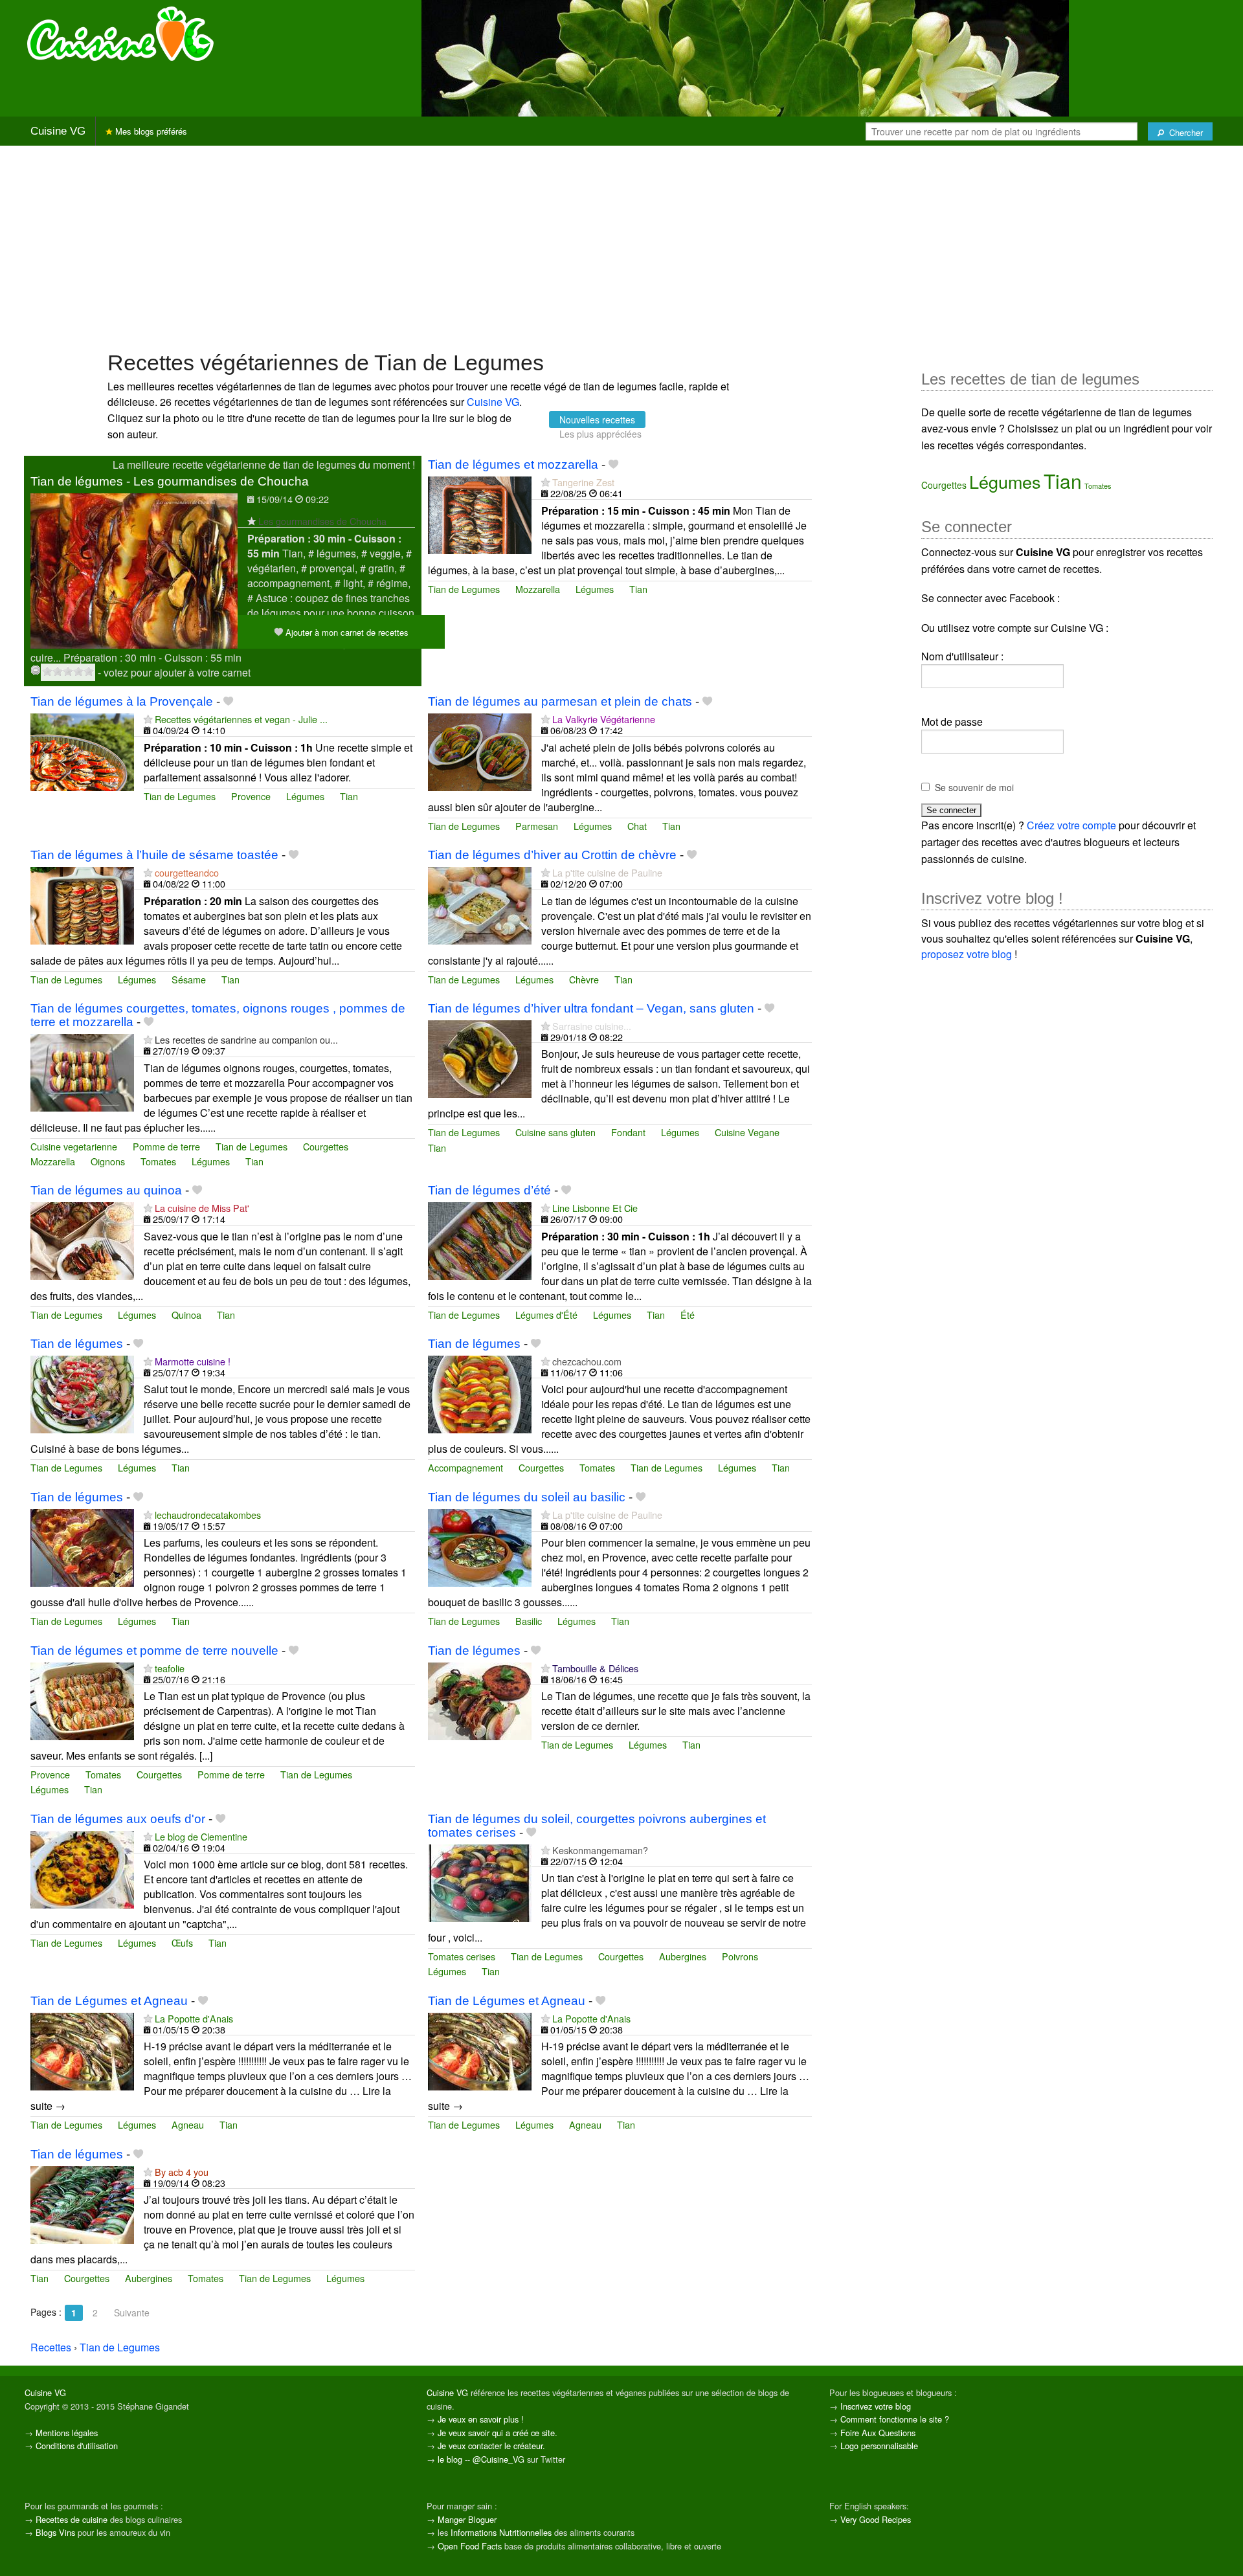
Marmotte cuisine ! (193, 1361)
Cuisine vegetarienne (74, 1146)
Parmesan (537, 826)
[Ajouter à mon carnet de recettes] (613, 465)
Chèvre (584, 979)
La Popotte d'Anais (194, 2018)
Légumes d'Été (546, 1315)
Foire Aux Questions (878, 2433)
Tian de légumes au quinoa (106, 1190)
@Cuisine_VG (498, 2459)
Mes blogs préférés (150, 131)
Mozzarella (538, 589)
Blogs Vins (55, 2532)
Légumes (595, 589)
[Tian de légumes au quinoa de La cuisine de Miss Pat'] (82, 1239)
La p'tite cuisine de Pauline (607, 872)
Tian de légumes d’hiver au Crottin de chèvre (552, 855)
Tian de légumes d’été (489, 1190)
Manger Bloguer (467, 2519)
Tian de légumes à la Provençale (122, 701)
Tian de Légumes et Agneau (109, 2001)
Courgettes (326, 1146)
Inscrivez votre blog (876, 2406)
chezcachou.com (587, 1361)
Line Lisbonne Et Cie (595, 1208)
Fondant (628, 1132)
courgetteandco (187, 872)
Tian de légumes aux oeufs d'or (118, 1819)
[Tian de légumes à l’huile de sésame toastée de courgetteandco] (82, 904)
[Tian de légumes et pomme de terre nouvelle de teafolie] (82, 1700)
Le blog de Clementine (201, 1836)
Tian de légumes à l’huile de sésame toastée (154, 855)
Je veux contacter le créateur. (491, 2446)
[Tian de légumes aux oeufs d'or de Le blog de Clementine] (82, 1868)
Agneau (188, 2124)
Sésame (189, 979)
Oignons (108, 1161)
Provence (251, 796)
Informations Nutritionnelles (501, 2532)
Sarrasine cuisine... (592, 1026)
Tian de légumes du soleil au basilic (527, 1497)
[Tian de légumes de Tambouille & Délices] (480, 1700)
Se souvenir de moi (974, 787)
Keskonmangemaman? (600, 1850)
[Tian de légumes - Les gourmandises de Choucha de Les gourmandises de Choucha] (134, 569)
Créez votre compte (1071, 825)
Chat (637, 826)
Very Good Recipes (876, 2519)
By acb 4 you (182, 2172)
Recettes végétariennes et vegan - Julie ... (241, 719)
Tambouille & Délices (595, 1668)
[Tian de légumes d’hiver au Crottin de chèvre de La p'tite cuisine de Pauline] (480, 904)
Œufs (182, 1943)
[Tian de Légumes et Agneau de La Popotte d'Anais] (82, 2050)
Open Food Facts (470, 2546)
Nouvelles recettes (597, 420)
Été (688, 1315)
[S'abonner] (252, 521)
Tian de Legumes (464, 589)
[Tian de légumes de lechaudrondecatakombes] (82, 1546)
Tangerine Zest (583, 482)
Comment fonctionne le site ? (895, 2419)
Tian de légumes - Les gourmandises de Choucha (170, 481)
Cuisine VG (58, 131)
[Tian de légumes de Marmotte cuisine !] (82, 1393)
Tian (638, 589)
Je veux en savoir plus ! (481, 2419)
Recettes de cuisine (72, 2519)
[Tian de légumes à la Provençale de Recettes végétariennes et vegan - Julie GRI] (82, 751)
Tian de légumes (77, 1344)
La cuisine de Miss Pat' (202, 1208)
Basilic (529, 1621)
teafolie (170, 1668)
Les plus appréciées (600, 434)
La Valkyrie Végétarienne (604, 719)
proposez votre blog (967, 954)
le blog (450, 2459)
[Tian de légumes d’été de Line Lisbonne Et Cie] (480, 1239)
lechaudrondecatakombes (208, 1515)
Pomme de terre (166, 1146)
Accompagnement (465, 1467)
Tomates (158, 1161)
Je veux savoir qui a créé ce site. (498, 2433)
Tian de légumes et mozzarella (513, 465)
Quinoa (186, 1315)
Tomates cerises (462, 1956)
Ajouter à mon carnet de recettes (346, 632)
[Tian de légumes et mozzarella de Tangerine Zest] (480, 514)
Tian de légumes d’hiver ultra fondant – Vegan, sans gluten (591, 1008)
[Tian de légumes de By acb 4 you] (82, 2203)
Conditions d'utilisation (77, 2446)
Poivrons (740, 1956)
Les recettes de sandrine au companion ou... (246, 1039)
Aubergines (683, 1956)
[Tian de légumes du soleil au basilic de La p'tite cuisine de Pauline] (480, 1546)
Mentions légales (67, 2433)
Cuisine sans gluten (555, 1132)
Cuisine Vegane (747, 1132)
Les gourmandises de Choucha (322, 521)
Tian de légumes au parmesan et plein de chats (560, 701)
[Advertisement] (621, 247)
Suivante (132, 2313)
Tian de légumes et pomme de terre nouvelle (154, 1651)
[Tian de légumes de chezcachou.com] (480, 1393)
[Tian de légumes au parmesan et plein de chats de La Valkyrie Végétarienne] (480, 751)
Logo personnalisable (879, 2446)
